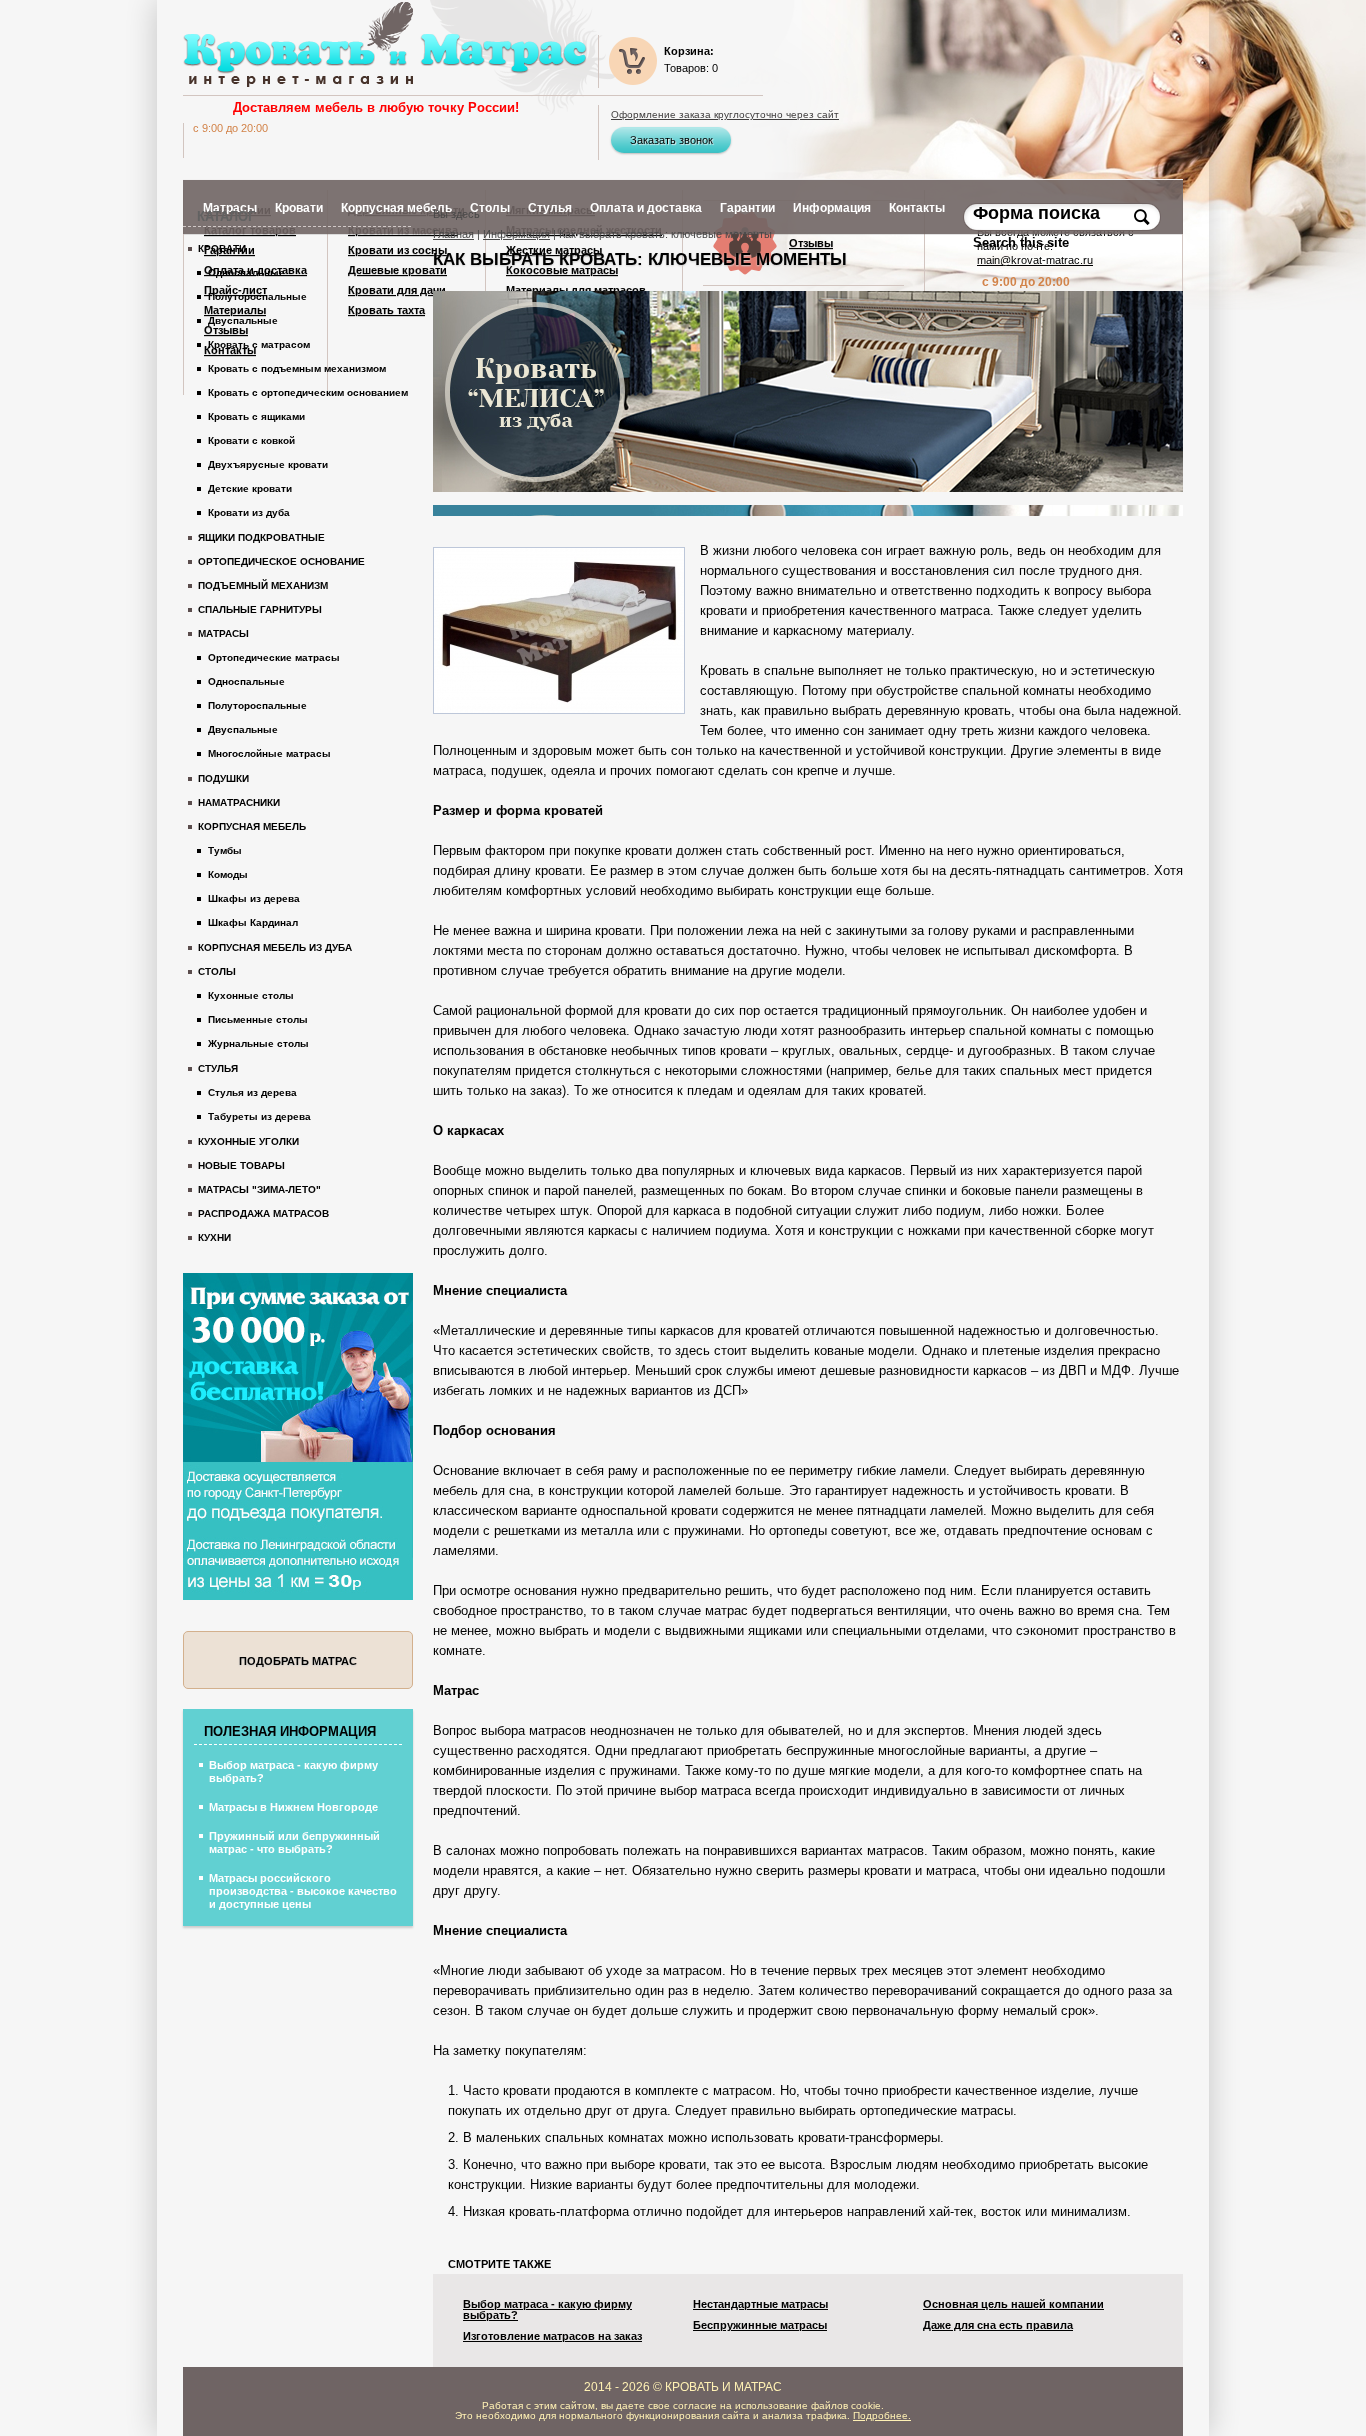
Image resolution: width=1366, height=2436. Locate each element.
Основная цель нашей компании (1013, 2304)
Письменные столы (258, 1019)
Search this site (1023, 242)
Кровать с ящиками (256, 416)
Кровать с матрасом (259, 344)
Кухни (214, 1237)
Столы (217, 971)
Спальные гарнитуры (260, 609)
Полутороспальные (257, 296)
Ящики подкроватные (261, 537)
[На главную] (385, 44)
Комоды (228, 874)
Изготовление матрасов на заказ (552, 2336)
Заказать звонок (671, 140)
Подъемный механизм (263, 585)
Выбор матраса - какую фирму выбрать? (547, 2310)
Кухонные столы (251, 995)
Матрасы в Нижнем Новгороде (293, 1807)
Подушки (223, 778)
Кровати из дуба (249, 512)
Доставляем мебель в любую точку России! (376, 107)
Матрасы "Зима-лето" (259, 1189)
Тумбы (225, 850)
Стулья (218, 1068)
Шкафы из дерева (254, 898)
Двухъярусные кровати (268, 464)
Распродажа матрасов (263, 1213)
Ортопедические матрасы (274, 657)
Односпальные (246, 272)
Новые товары (241, 1165)
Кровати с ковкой (251, 440)
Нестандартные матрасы (760, 2304)
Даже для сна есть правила (998, 2325)
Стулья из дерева (252, 1092)
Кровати (222, 248)
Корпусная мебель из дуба (275, 947)
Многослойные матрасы (269, 753)
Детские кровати (250, 488)
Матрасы (223, 633)
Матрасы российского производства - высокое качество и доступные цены (303, 1891)
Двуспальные (243, 320)
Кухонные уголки (248, 1141)
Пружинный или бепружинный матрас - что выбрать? (294, 1842)
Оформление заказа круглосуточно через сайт (725, 115)
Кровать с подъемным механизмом (297, 368)
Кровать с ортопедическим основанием (308, 392)
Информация (516, 234)
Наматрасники (239, 802)
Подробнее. (882, 2415)
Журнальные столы (258, 1043)
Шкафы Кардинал (253, 922)
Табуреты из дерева (259, 1116)
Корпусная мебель (252, 826)
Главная (453, 234)
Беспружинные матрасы (760, 2325)
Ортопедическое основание (281, 561)
